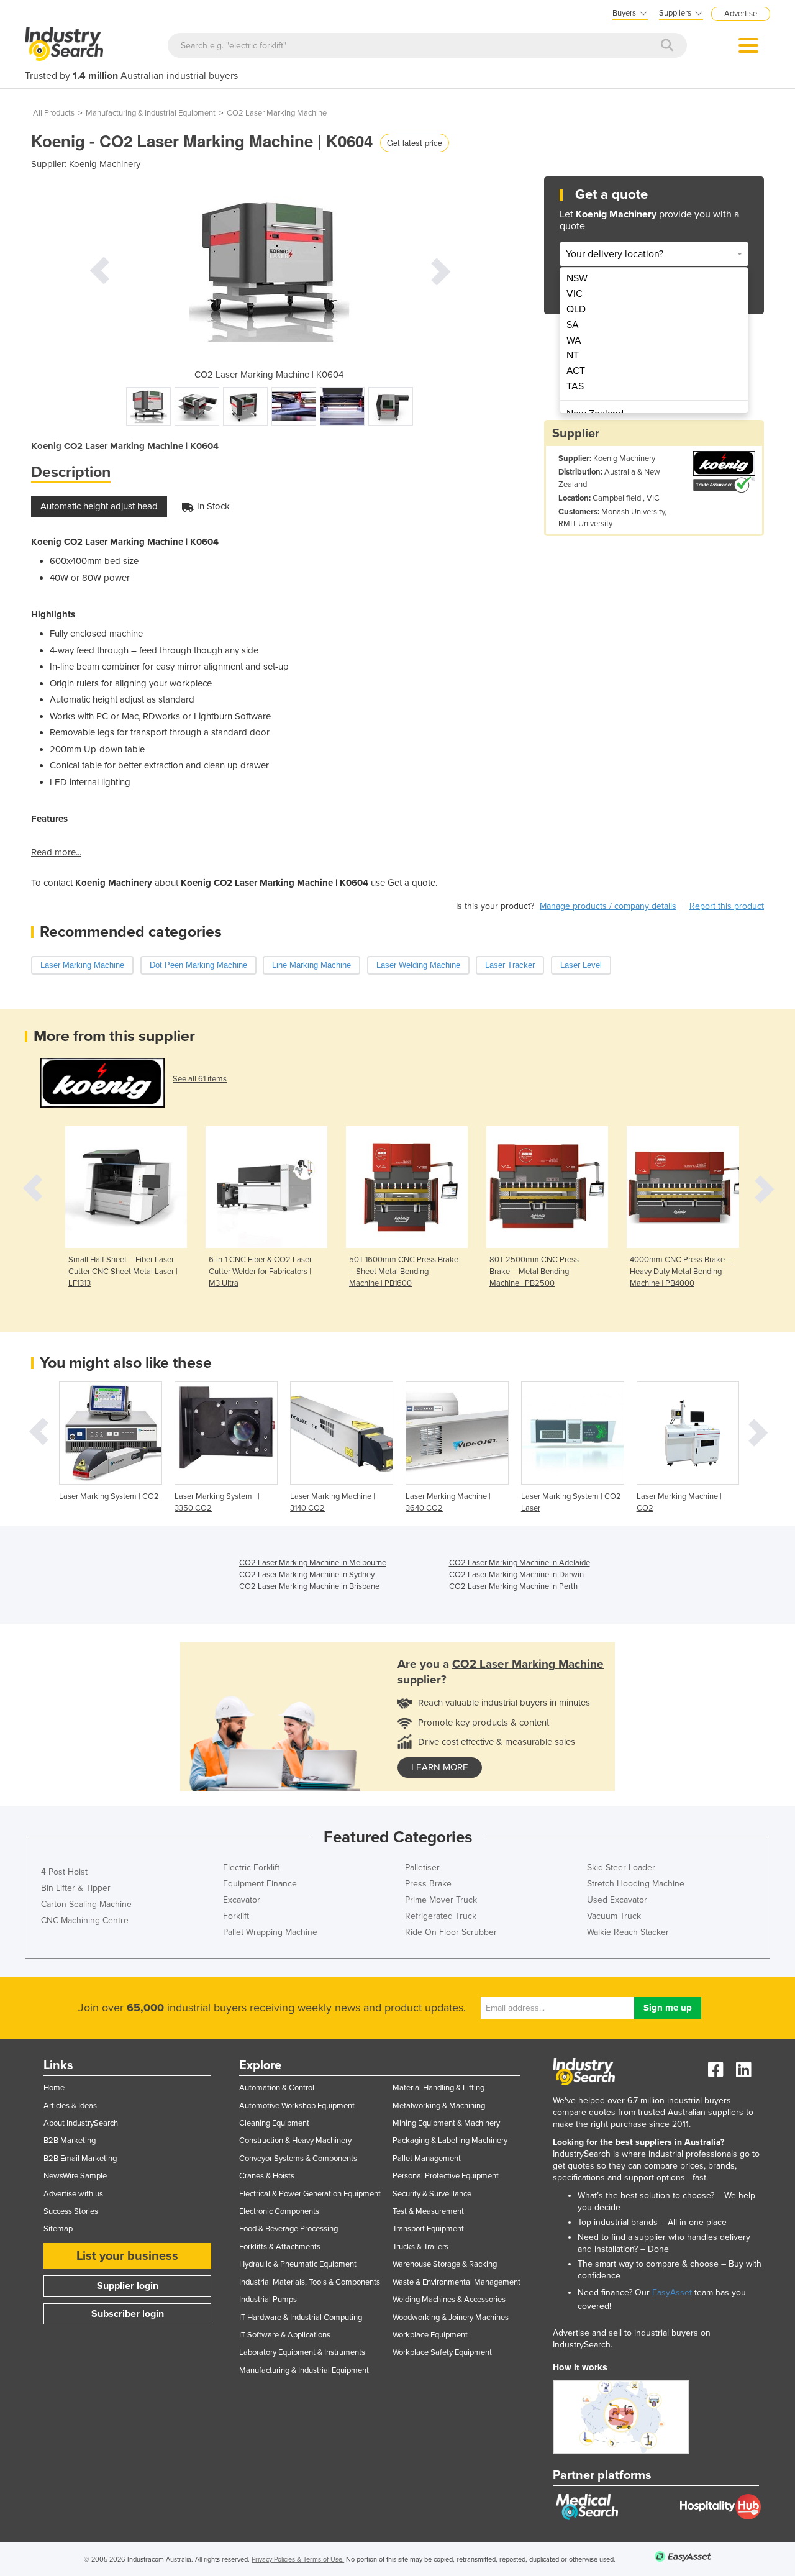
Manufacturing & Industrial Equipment (151, 113)
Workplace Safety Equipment (442, 2352)
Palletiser (422, 1868)
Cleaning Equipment (274, 2123)
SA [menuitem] (573, 325)
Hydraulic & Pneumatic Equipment (298, 2264)
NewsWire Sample (75, 2176)
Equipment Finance (260, 1884)
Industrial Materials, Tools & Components (310, 2282)
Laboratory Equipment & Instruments (302, 2352)
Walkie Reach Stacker (628, 1932)
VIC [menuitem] (575, 294)
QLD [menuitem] (576, 309)
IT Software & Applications (285, 2335)
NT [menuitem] (573, 355)
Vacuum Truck (614, 1916)
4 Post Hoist (64, 1872)
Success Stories (71, 2211)
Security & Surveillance (432, 2194)
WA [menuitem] (574, 340)
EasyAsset (672, 2292)
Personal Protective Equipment (446, 2176)
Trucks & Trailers (420, 2247)
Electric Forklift (251, 1868)
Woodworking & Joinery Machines (451, 2318)
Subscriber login (128, 2314)
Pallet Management (427, 2159)
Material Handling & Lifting (438, 2088)
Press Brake (428, 1884)
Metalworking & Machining (439, 2106)
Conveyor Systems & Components (298, 2159)
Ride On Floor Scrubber (451, 1932)
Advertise (741, 14)
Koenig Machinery (105, 164)
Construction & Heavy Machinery (295, 2141)
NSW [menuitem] (577, 278)
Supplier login (128, 2286)
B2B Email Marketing (80, 2159)
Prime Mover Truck (441, 1900)
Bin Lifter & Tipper (76, 1888)
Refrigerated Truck (441, 1916)
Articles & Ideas (70, 2106)
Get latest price (415, 143)
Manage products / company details (608, 906)
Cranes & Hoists (267, 2176)
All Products (54, 113)
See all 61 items (200, 1079)
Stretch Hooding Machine (636, 1884)
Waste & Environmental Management (457, 2282)
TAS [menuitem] (575, 386)
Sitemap (58, 2229)
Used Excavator (617, 1900)
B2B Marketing (70, 2141)
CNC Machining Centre (85, 1920)
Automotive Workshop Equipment (297, 2106)
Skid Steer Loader (621, 1868)
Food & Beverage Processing (288, 2229)
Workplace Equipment (430, 2335)
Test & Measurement (428, 2211)
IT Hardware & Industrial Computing (301, 2318)
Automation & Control (277, 2088)
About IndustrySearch (81, 2123)
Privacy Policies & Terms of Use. (298, 2560)
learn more (440, 1767)
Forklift (236, 1916)
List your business (127, 2256)
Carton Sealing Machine (86, 1904)
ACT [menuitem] (576, 371)
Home (54, 2088)
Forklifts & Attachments (280, 2247)
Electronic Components (279, 2211)
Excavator (242, 1900)
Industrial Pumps (268, 2300)
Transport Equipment (428, 2229)
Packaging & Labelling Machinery (450, 2141)
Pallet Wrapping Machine (270, 1932)
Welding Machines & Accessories (449, 2300)
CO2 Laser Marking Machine (277, 113)
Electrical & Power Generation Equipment (310, 2194)
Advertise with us (73, 2194)
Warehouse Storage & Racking (445, 2264)
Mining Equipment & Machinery (446, 2123)
